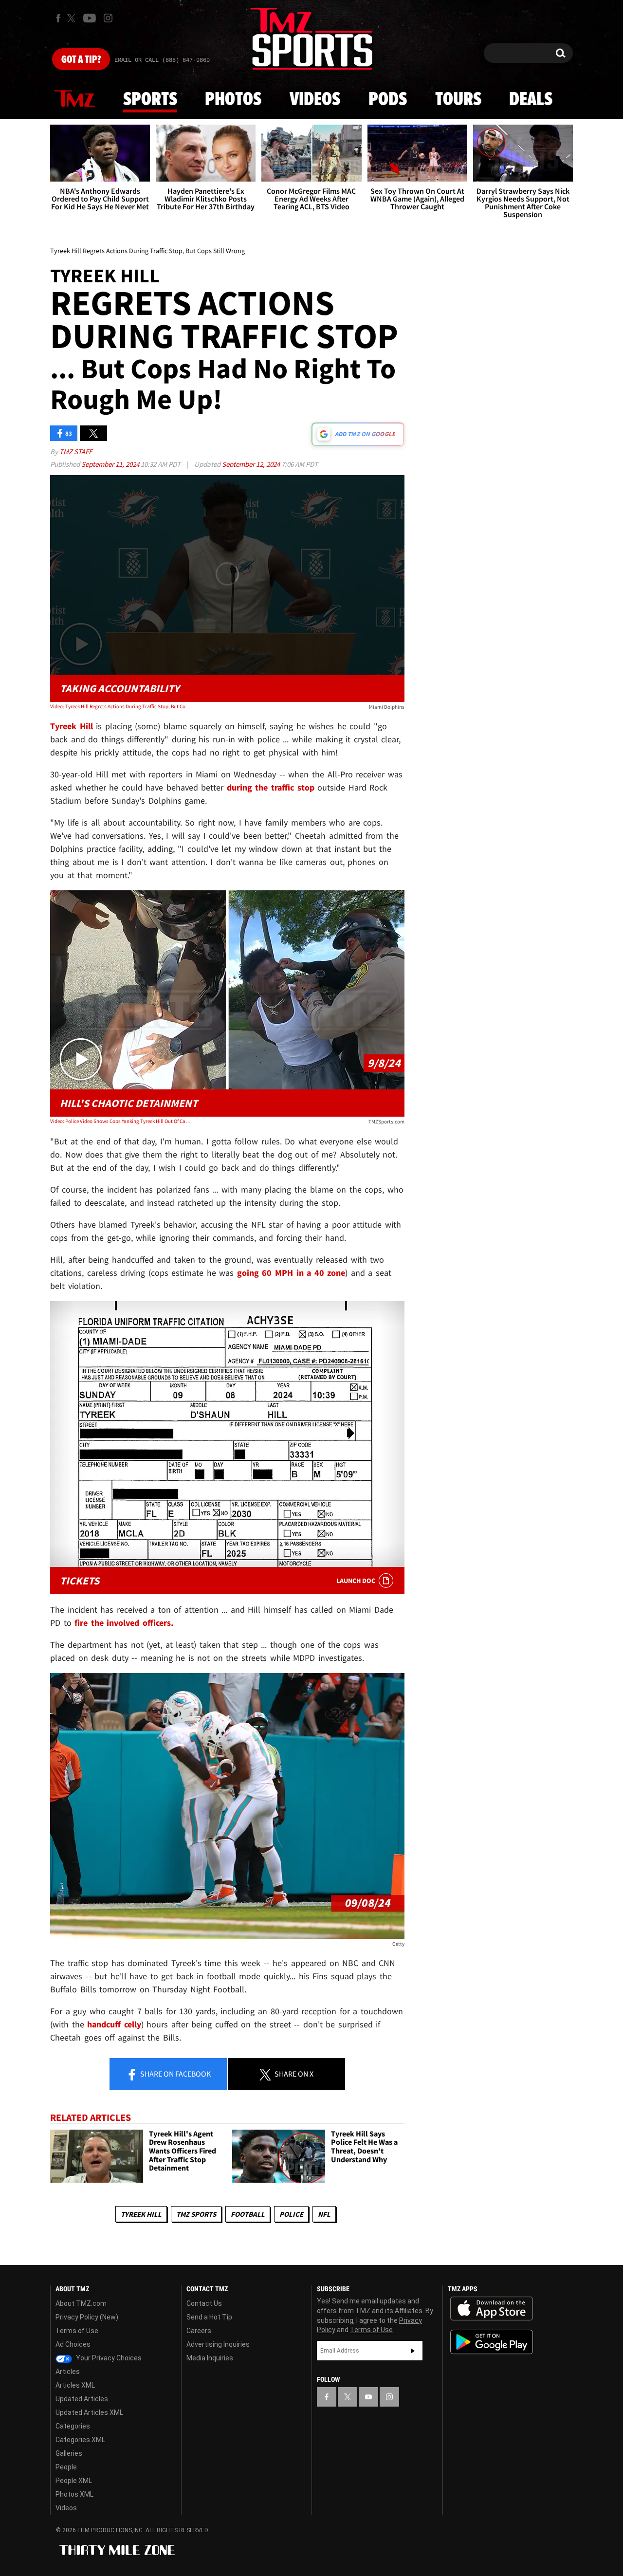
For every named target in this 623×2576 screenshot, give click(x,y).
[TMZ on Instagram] (108, 18)
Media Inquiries (210, 2358)
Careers (199, 2331)
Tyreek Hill (141, 2214)
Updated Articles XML (89, 2412)
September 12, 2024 (252, 464)
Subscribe (413, 2351)
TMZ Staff (76, 451)
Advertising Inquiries (218, 2344)
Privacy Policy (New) (87, 2317)
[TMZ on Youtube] (90, 18)
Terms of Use (77, 2331)
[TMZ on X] (73, 18)
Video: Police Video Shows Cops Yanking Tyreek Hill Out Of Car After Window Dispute (121, 1121)
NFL (324, 2214)
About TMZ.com (81, 2303)
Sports (150, 100)
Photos (233, 100)
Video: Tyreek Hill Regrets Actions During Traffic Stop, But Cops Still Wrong (121, 706)
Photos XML (74, 2494)
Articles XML (75, 2385)
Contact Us (204, 2303)
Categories (73, 2426)
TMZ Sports (196, 2214)
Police (291, 2214)
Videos (315, 100)
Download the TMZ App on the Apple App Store (492, 2309)
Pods (388, 100)
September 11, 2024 (111, 464)
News (74, 99)
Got (81, 60)
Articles (68, 2372)
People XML (74, 2481)
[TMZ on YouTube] (368, 2397)
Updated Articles (82, 2399)
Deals (531, 100)
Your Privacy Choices (108, 2358)
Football (248, 2214)
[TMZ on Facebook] (58, 18)
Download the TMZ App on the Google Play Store (492, 2342)
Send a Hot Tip (209, 2317)
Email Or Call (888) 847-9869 (162, 60)
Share (175, 2074)
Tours (458, 100)
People (66, 2467)
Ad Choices (73, 2344)
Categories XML (80, 2440)
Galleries (69, 2453)
